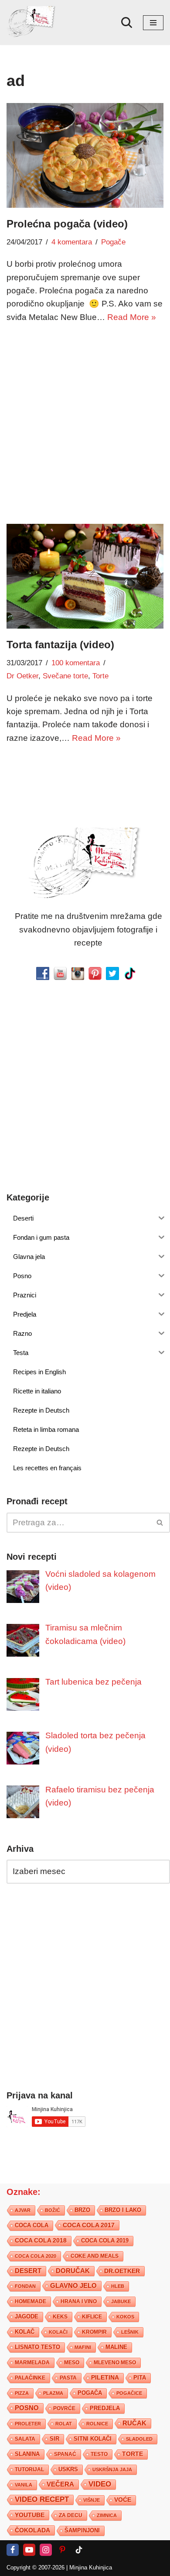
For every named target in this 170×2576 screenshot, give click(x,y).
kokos (125, 2317)
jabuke (121, 2302)
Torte (100, 676)
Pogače (113, 242)
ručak (134, 2423)
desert (28, 2271)
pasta (68, 2378)
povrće (64, 2409)
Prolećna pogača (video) (67, 224)
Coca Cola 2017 (89, 2225)
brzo (82, 2210)
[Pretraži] (127, 22)
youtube (30, 2515)
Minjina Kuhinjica (91, 2568)
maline (116, 2348)
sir (54, 2439)
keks (60, 2317)
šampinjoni (82, 2531)
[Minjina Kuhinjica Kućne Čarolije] (33, 22)
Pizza (22, 2394)
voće (123, 2500)
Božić (53, 2211)
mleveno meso (115, 2363)
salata (25, 2439)
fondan (25, 2287)
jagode (27, 2317)
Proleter (28, 2424)
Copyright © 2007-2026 (36, 2568)
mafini (83, 2348)
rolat (64, 2424)
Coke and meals (95, 2256)
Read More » (132, 317)
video (100, 2485)
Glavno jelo (73, 2286)
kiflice (92, 2317)
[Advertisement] (85, 422)
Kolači (58, 2332)
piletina (105, 2378)
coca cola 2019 (105, 2241)
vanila (24, 2485)
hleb (118, 2287)
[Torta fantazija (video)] (85, 576)
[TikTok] (79, 2550)
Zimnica (107, 2516)
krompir (94, 2332)
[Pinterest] (62, 2550)
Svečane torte (65, 676)
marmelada (32, 2363)
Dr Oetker (22, 676)
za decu (71, 2516)
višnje (92, 2500)
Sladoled (139, 2439)
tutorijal (29, 2470)
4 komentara (72, 242)
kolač (25, 2332)
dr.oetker (122, 2271)
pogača (90, 2393)
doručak (73, 2271)
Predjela (105, 2409)
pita (140, 2378)
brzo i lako (123, 2211)
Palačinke (30, 2378)
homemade (31, 2302)
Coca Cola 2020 (36, 2256)
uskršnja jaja (112, 2470)
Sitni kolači (93, 2439)
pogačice (129, 2394)
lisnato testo (37, 2348)
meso (72, 2363)
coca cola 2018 (41, 2241)
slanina (27, 2455)
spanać (65, 2455)
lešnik (130, 2332)
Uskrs (68, 2470)
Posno (27, 2408)
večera (60, 2485)
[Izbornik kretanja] (153, 23)
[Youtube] (29, 2550)
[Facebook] (13, 2550)
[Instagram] (46, 2550)
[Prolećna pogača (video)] (85, 155)
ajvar (23, 2211)
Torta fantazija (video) (60, 645)
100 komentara (76, 663)
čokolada (32, 2531)
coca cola (32, 2226)
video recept (42, 2500)
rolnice (97, 2424)
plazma (53, 2394)
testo (99, 2454)
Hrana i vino (79, 2302)
